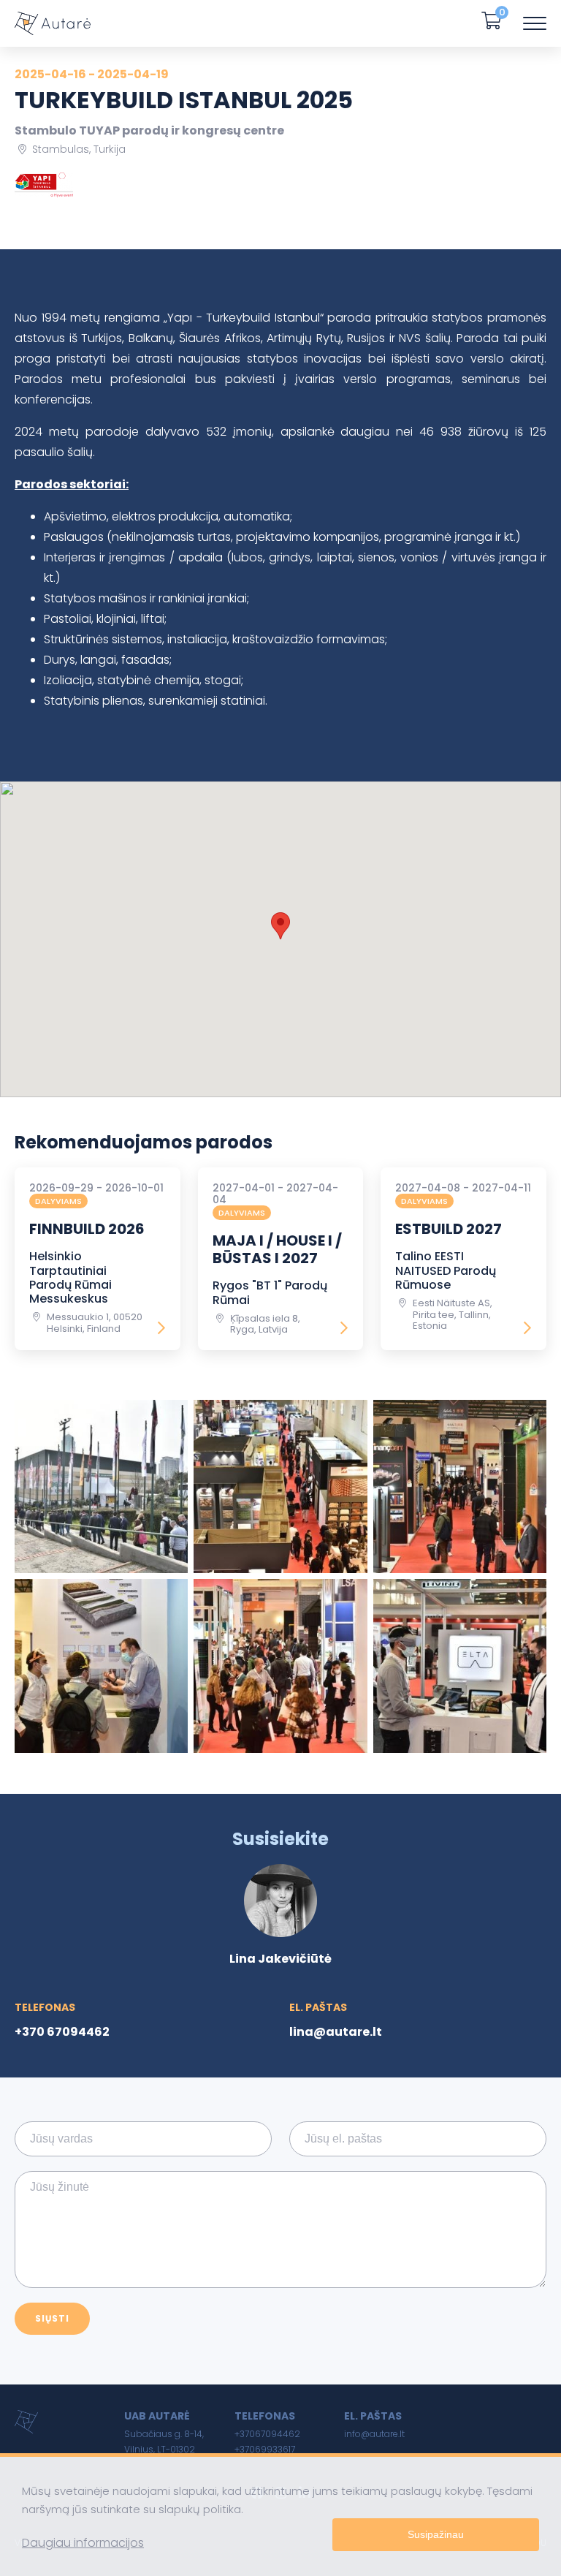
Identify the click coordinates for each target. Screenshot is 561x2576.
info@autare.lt (374, 2434)
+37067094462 (267, 2434)
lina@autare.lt (336, 2032)
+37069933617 (265, 2449)
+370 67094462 (62, 2032)
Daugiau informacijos (83, 2543)
